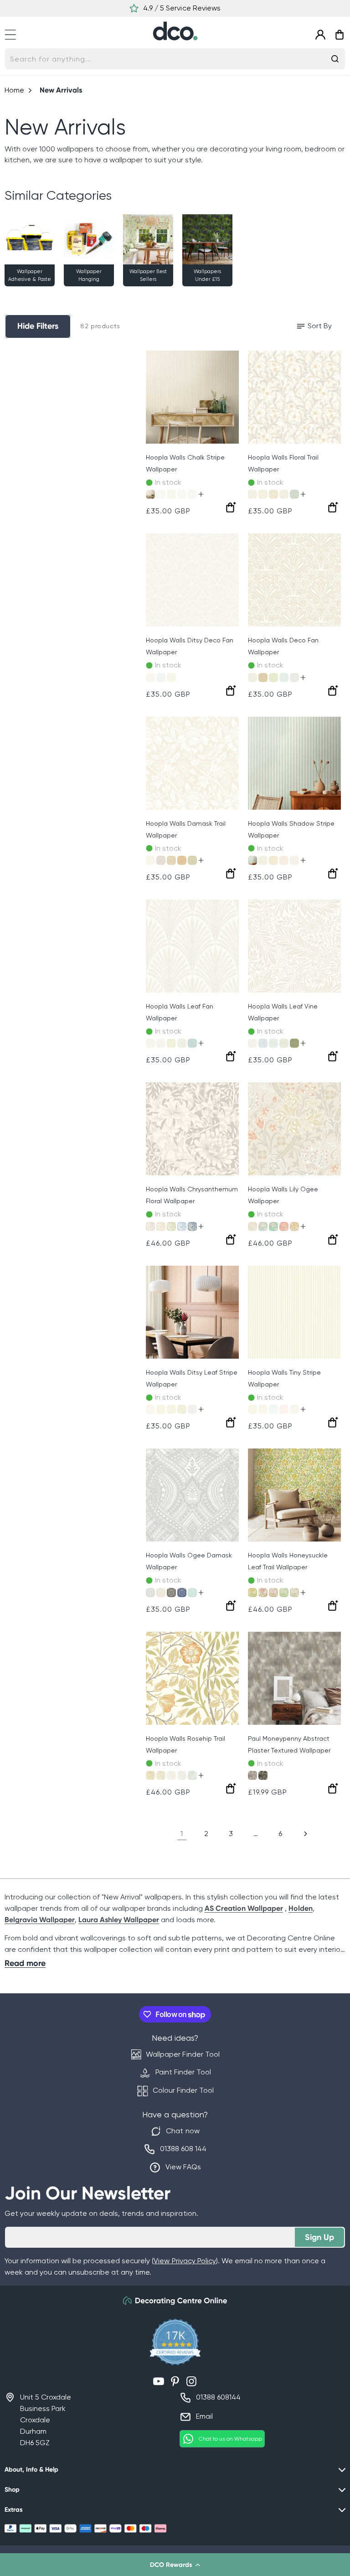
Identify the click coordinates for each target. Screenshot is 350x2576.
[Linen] (161, 494)
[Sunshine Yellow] (252, 1593)
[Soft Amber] (150, 1775)
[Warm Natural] (161, 1775)
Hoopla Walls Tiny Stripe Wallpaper (284, 1378)
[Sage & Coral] (273, 494)
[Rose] (284, 1409)
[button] (175, 2565)
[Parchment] (263, 1409)
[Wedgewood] (263, 1043)
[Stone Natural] (294, 1593)
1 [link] (182, 1834)
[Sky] (192, 494)
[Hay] (161, 1409)
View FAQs (183, 2167)
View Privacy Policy (185, 2261)
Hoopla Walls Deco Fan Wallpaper (283, 646)
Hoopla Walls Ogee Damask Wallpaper (189, 1561)
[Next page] (305, 1834)
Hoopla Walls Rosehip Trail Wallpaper (185, 1744)
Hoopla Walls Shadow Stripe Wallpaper (291, 829)
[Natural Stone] (252, 1226)
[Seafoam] (182, 494)
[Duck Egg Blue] (192, 1043)
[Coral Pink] (263, 1593)
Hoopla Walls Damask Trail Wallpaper (186, 829)
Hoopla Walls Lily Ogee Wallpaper (283, 1195)
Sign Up (319, 2237)
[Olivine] (294, 1043)
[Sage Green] (171, 1043)
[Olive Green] (294, 1226)
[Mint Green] (273, 1226)
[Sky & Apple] (284, 494)
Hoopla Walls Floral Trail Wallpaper (283, 463)
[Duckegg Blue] (294, 494)
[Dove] (150, 1226)
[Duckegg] (192, 1409)
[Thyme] (263, 494)
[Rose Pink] (284, 1226)
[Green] (273, 678)
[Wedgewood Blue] (182, 1226)
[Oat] (294, 1409)
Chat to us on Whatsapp (230, 2439)
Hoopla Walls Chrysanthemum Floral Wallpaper (192, 1195)
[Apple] (171, 494)
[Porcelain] (294, 860)
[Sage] (171, 678)
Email (204, 2416)
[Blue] (284, 678)
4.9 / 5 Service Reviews (182, 8)
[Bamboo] (192, 860)
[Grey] (294, 678)
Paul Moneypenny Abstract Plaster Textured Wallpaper (289, 1744)
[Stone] (252, 494)
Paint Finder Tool (183, 2072)
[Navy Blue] (182, 1593)
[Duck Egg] (252, 860)
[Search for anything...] (335, 59)
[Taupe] (150, 494)
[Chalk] (150, 1043)
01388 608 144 (183, 2149)
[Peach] (284, 860)
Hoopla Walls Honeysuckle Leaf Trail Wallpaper (288, 1561)
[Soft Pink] (273, 1593)
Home (14, 90)
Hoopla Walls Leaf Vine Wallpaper (283, 1012)
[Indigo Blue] (192, 1226)
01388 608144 (218, 2397)
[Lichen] (171, 1409)
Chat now (183, 2131)
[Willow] (252, 1409)
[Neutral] (252, 1775)
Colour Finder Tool (183, 2090)
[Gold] (263, 678)
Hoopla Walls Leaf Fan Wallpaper (180, 1012)
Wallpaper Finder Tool (183, 2054)
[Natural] (252, 678)
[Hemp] (171, 860)
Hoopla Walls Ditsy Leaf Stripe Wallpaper (192, 1378)
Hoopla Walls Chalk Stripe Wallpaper (185, 463)
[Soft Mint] (182, 1775)
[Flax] (161, 1226)
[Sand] (273, 860)
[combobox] (175, 59)
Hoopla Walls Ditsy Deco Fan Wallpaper (190, 646)
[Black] (171, 1593)
